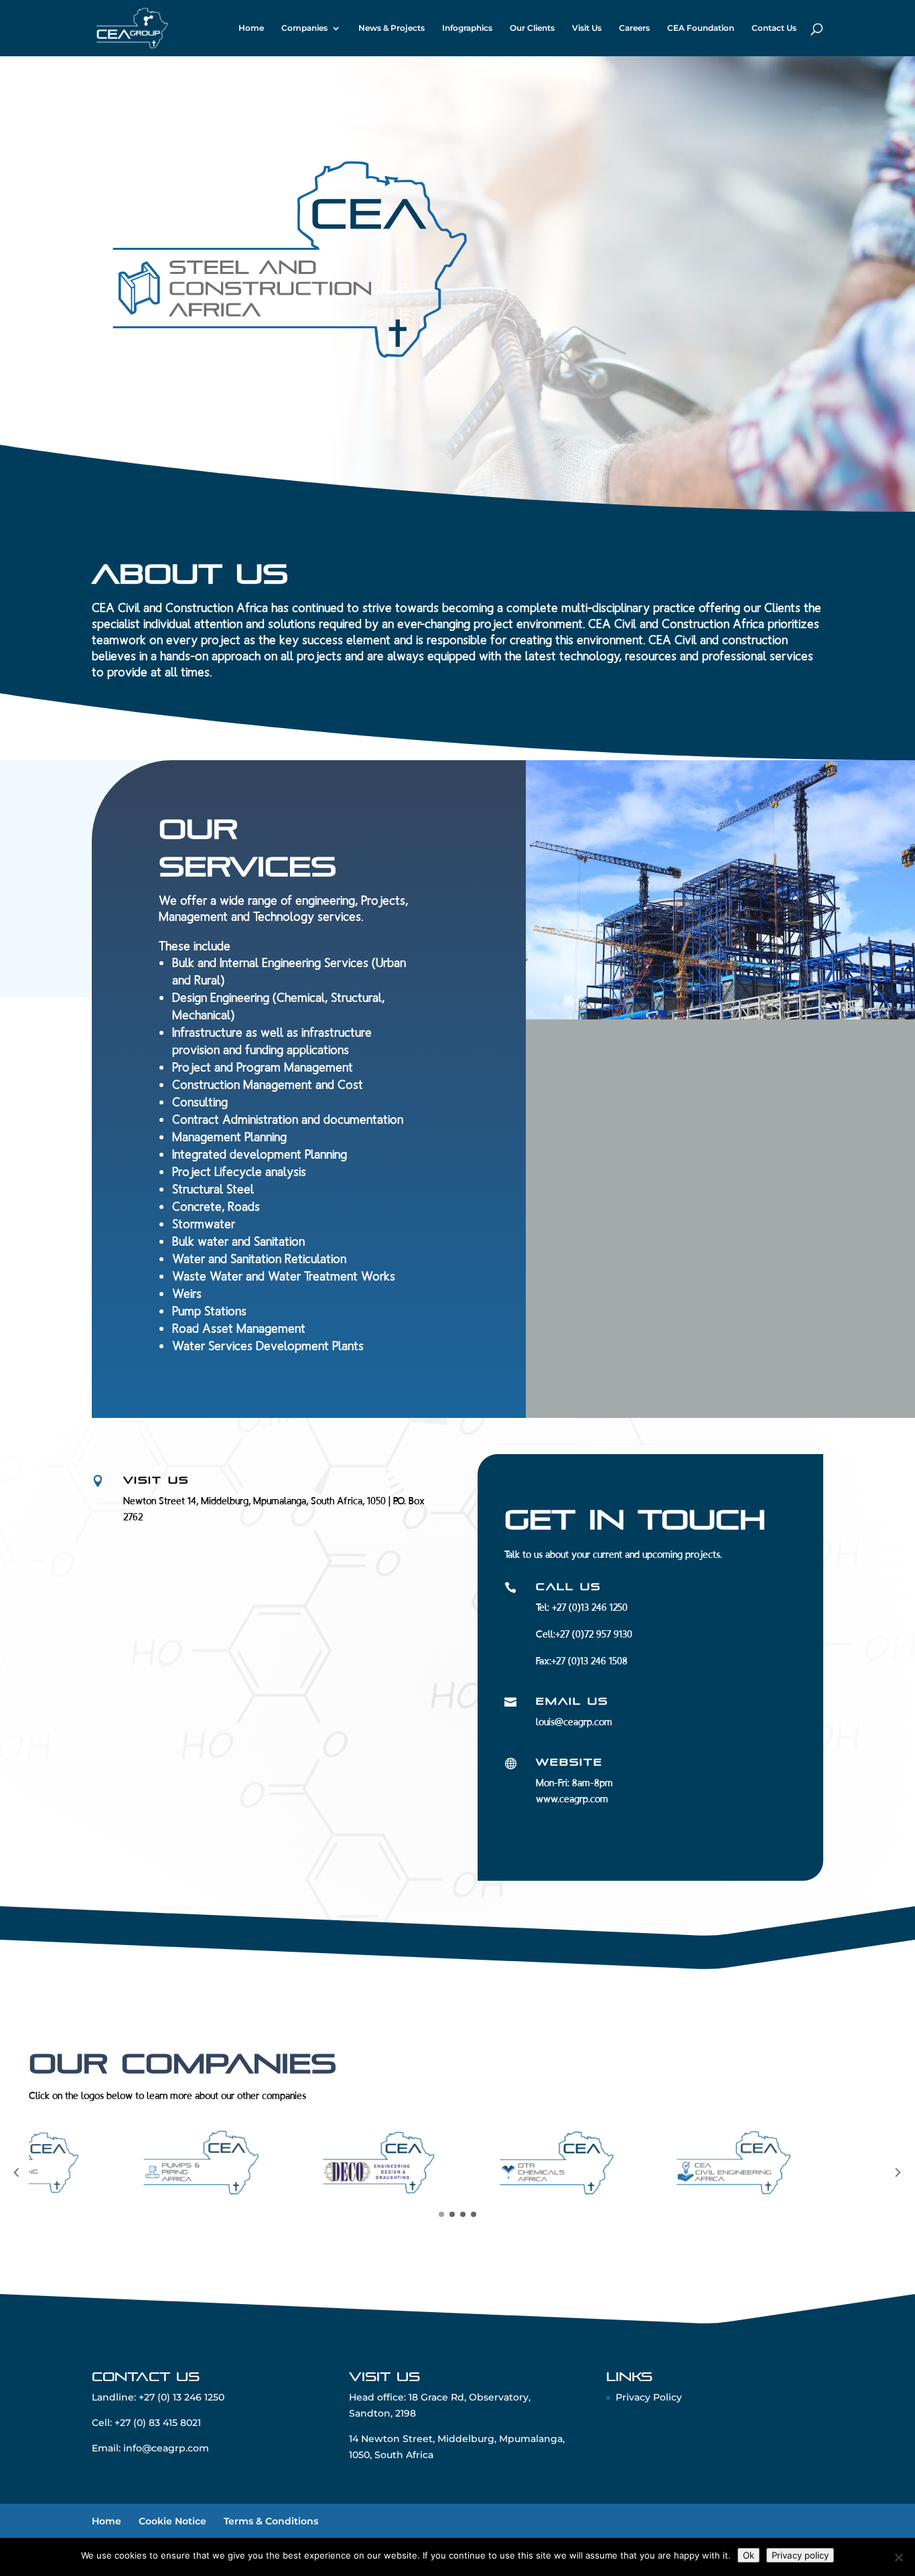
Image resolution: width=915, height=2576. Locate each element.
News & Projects (392, 28)
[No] (898, 2557)
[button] (16, 2178)
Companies (304, 28)
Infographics (467, 28)
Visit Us (587, 28)
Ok (749, 2555)
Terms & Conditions (271, 2529)
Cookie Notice (172, 2529)
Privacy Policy (649, 2406)
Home (251, 28)
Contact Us (774, 28)
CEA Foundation (701, 28)
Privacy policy (800, 2555)
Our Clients (532, 28)
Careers (634, 28)
